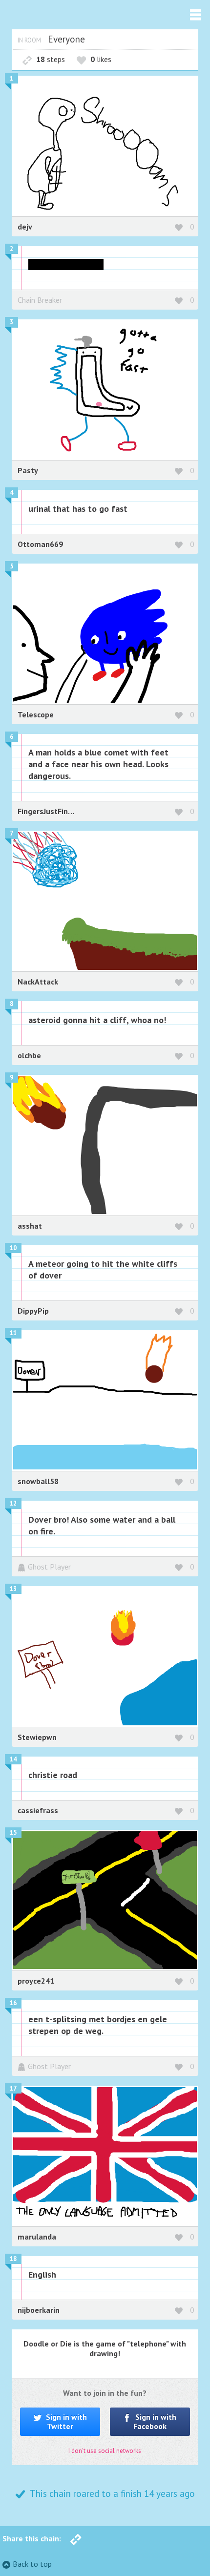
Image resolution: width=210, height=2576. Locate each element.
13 (13, 1589)
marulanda (37, 2237)
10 (13, 1248)
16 (13, 2003)
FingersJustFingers (51, 811)
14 (13, 1759)
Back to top (32, 2564)
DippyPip (33, 1311)
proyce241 (36, 1981)
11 (13, 1333)
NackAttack (38, 982)
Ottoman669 (40, 544)
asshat (30, 1226)
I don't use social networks (105, 2451)
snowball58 (38, 1481)
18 (13, 2259)
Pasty (28, 470)
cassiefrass (38, 1810)
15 (13, 1833)
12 (13, 1503)
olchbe (29, 1055)
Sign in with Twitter (65, 2421)
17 (13, 2088)
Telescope (36, 714)
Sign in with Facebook (155, 2421)
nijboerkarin (39, 2310)
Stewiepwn (37, 1737)
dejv (25, 227)
